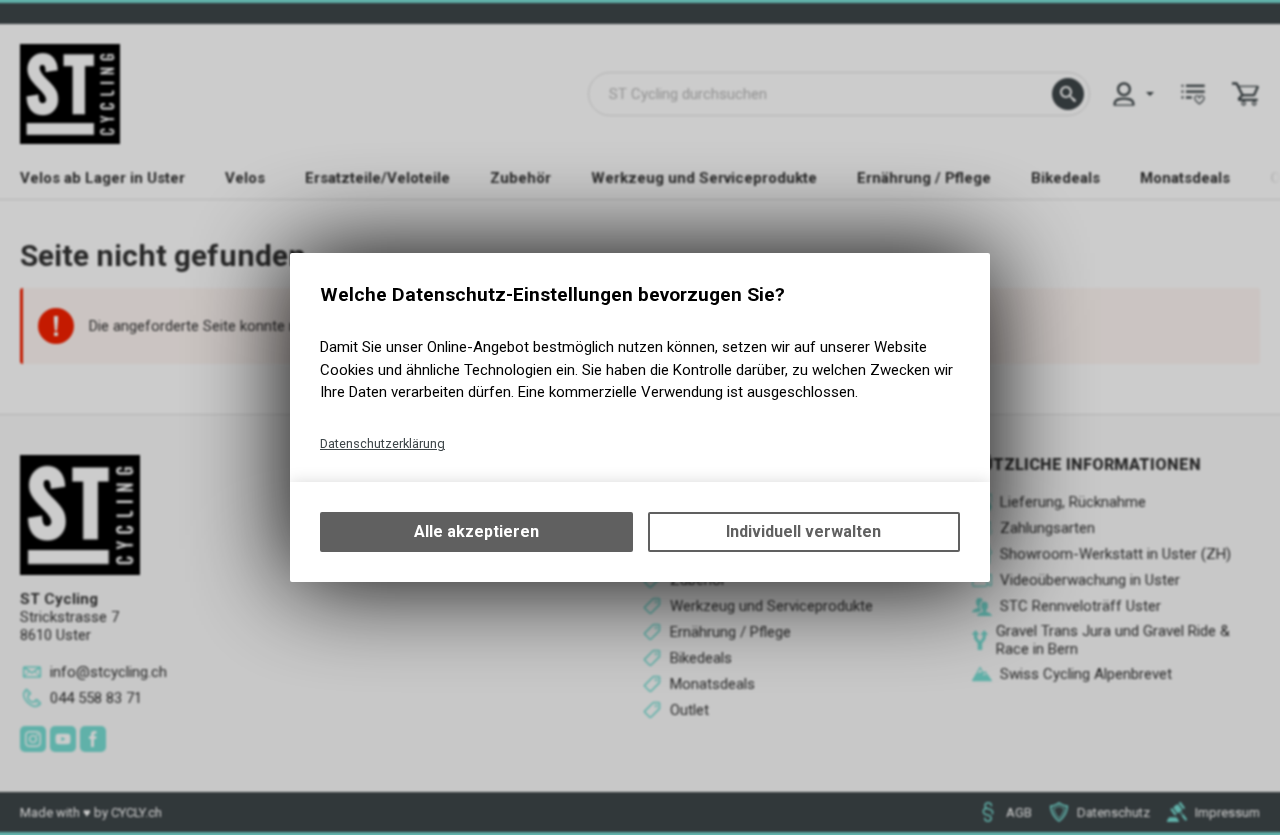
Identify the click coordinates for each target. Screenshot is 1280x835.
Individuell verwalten (803, 531)
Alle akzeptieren (476, 531)
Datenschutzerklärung (382, 443)
